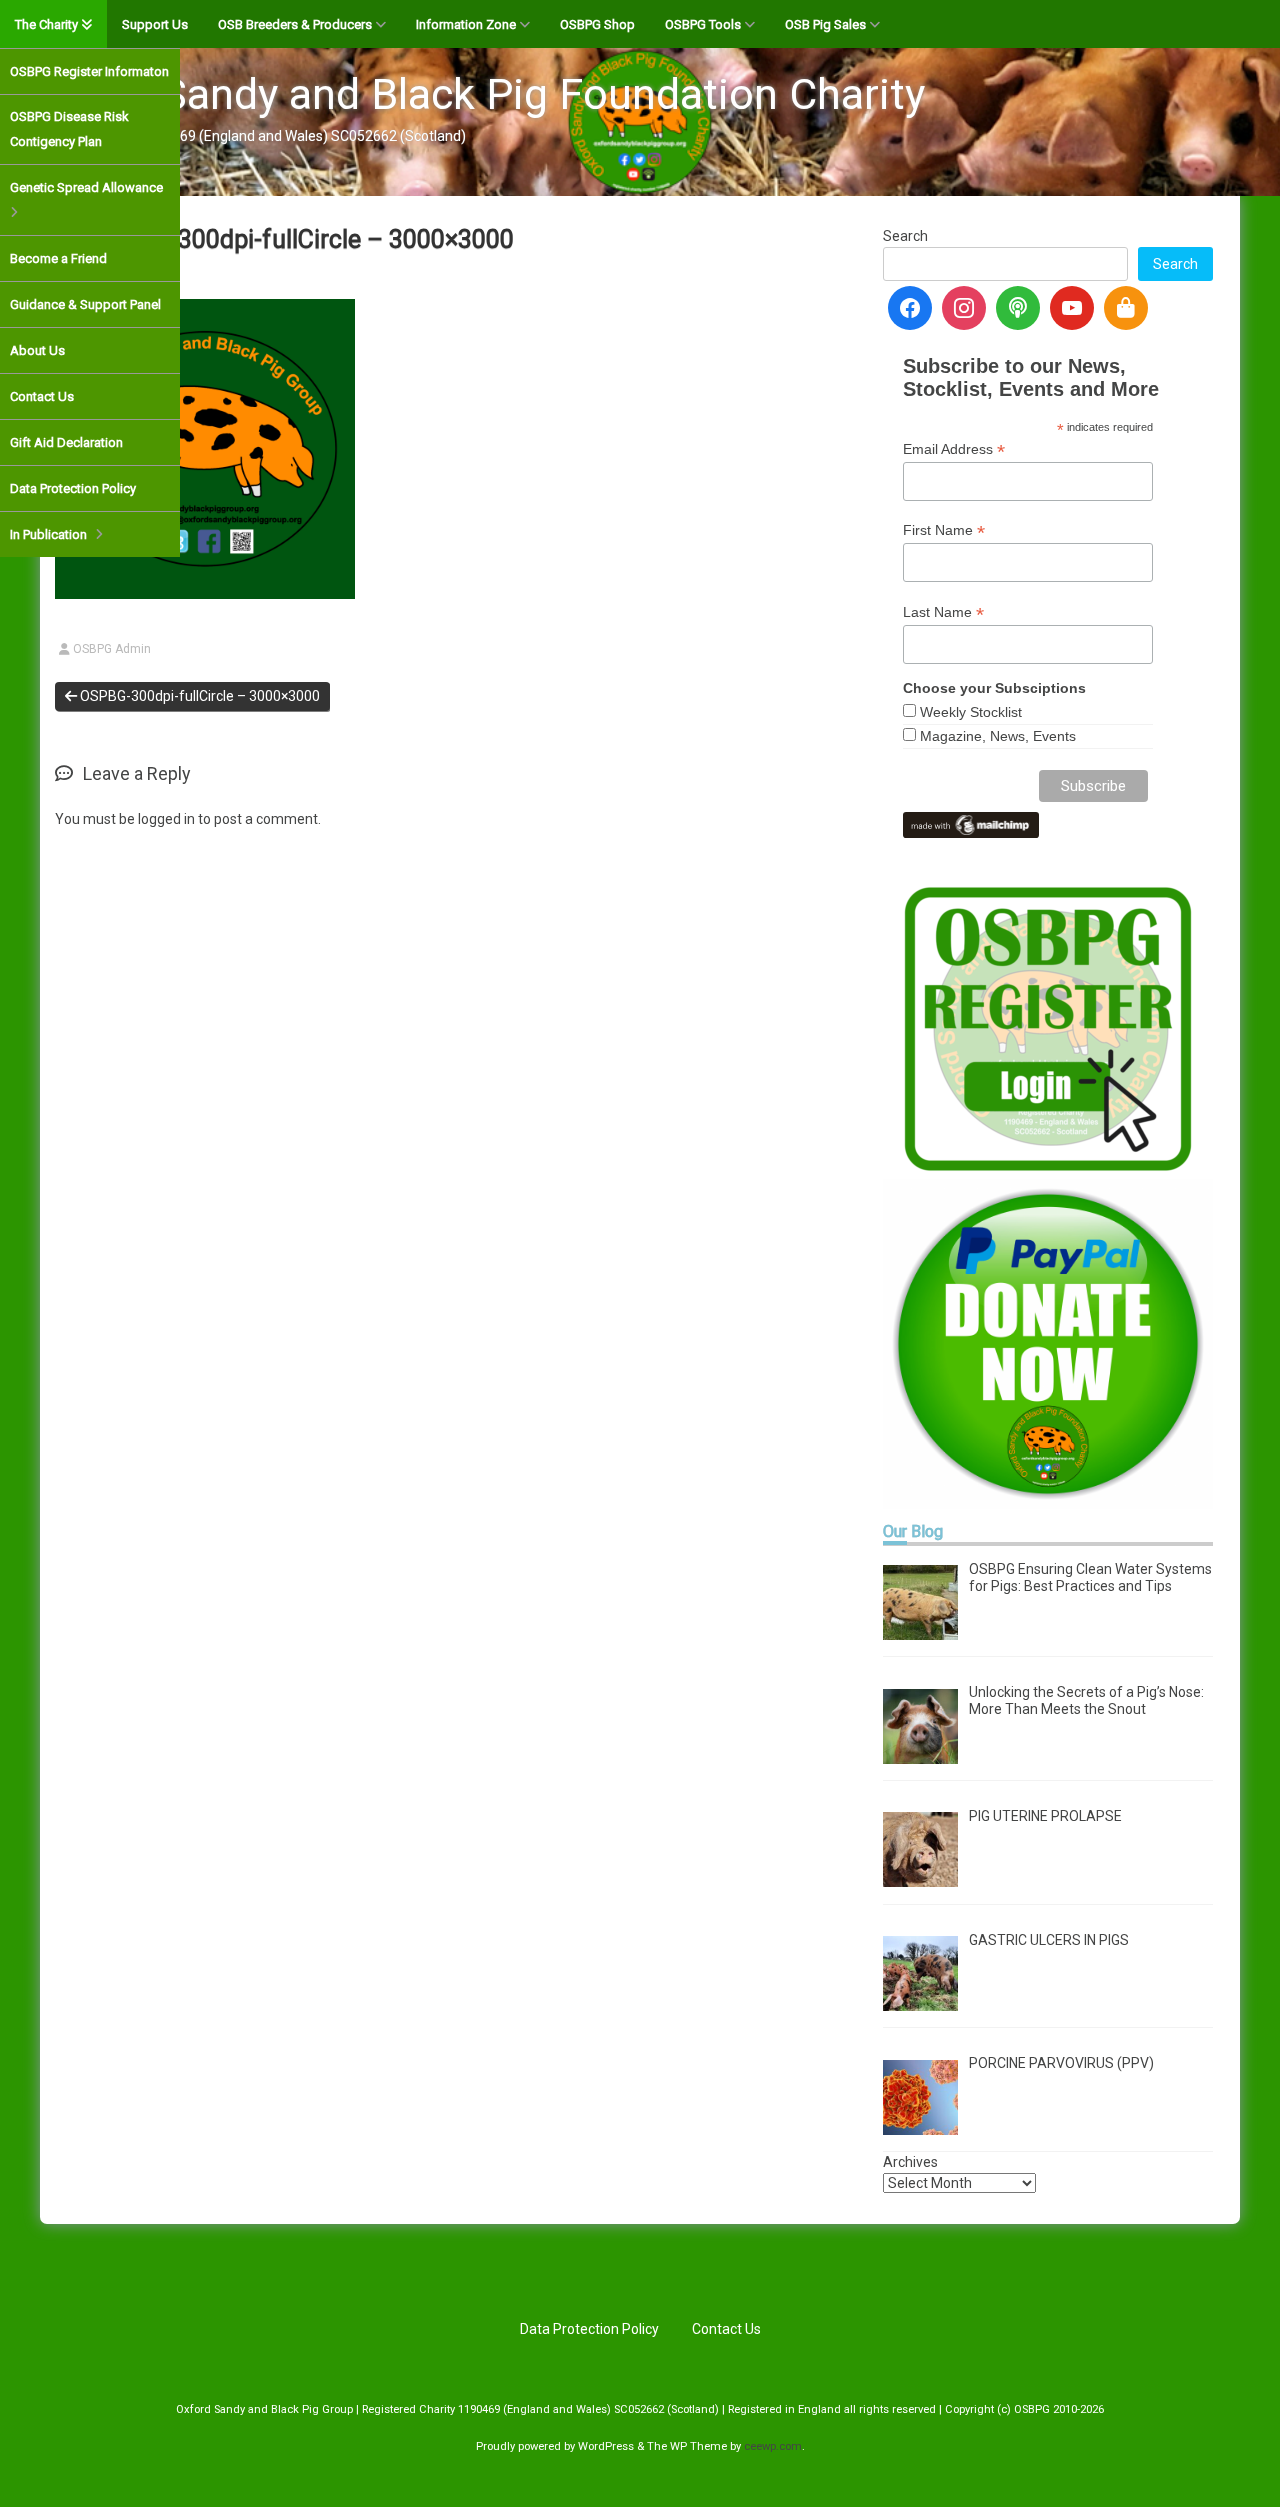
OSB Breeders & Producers (295, 24)
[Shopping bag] (1126, 308)
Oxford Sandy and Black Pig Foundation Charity (472, 94)
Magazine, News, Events (998, 736)
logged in (166, 819)
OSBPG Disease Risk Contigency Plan (69, 129)
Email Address (954, 449)
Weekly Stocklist (971, 712)
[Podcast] (1018, 308)
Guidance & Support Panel (85, 304)
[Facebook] (910, 308)
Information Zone (466, 24)
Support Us (155, 24)
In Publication (48, 534)
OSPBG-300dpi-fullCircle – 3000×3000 (198, 696)
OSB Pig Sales (825, 24)
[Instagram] (964, 308)
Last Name (943, 612)
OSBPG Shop (597, 24)
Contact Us (42, 396)
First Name (944, 530)
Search (905, 236)
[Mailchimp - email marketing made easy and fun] (971, 823)
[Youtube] (1072, 308)
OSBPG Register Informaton (89, 71)
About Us (37, 350)
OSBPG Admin (112, 649)
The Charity (46, 24)
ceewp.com (773, 2446)
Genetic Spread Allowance (86, 187)
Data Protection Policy (73, 488)
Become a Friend (58, 258)
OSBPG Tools (703, 24)
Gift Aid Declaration (66, 442)
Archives (910, 2162)
